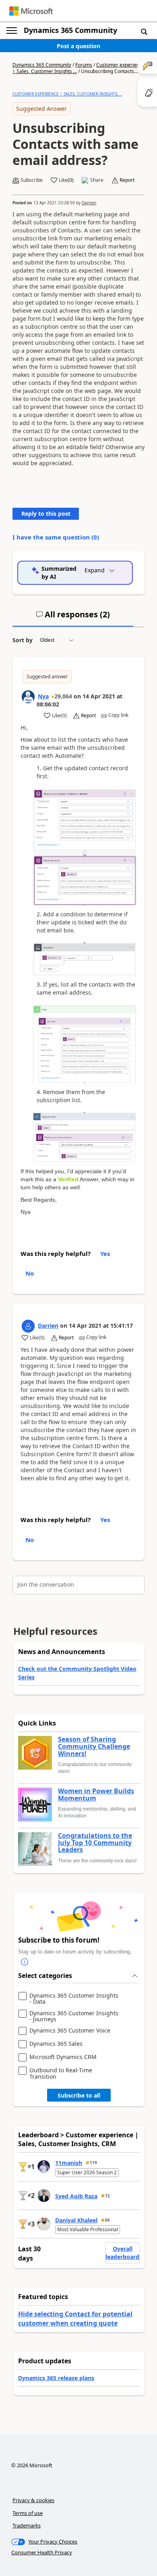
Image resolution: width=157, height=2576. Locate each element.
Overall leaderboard (122, 2253)
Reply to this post (46, 514)
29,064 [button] (63, 696)
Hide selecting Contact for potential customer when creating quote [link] (75, 2318)
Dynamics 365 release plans (56, 2378)
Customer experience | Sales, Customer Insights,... (67, 94)
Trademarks (27, 2525)
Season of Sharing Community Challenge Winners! (94, 1747)
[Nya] (28, 697)
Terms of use (28, 2513)
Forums (84, 65)
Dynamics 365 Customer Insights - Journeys (74, 2016)
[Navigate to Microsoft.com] (31, 11)
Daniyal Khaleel (76, 2220)
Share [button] (97, 180)
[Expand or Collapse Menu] (12, 31)
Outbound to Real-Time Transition (61, 2073)
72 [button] (107, 2196)
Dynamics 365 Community (70, 30)
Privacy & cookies (33, 2500)
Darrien (89, 203)
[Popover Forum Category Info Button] (25, 1962)
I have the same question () (56, 537)
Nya (43, 696)
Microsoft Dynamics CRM (63, 2057)
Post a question (78, 46)
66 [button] (107, 2220)
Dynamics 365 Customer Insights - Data (74, 1999)
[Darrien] (28, 1326)
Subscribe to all (79, 2095)
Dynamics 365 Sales (56, 2044)
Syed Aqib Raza (76, 2196)
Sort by (23, 640)
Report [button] (127, 180)
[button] (144, 31)
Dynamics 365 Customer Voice (70, 2031)
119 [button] (93, 2163)
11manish (69, 2163)
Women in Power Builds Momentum (96, 1795)
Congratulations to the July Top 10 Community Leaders (95, 1843)
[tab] (73, 618)
